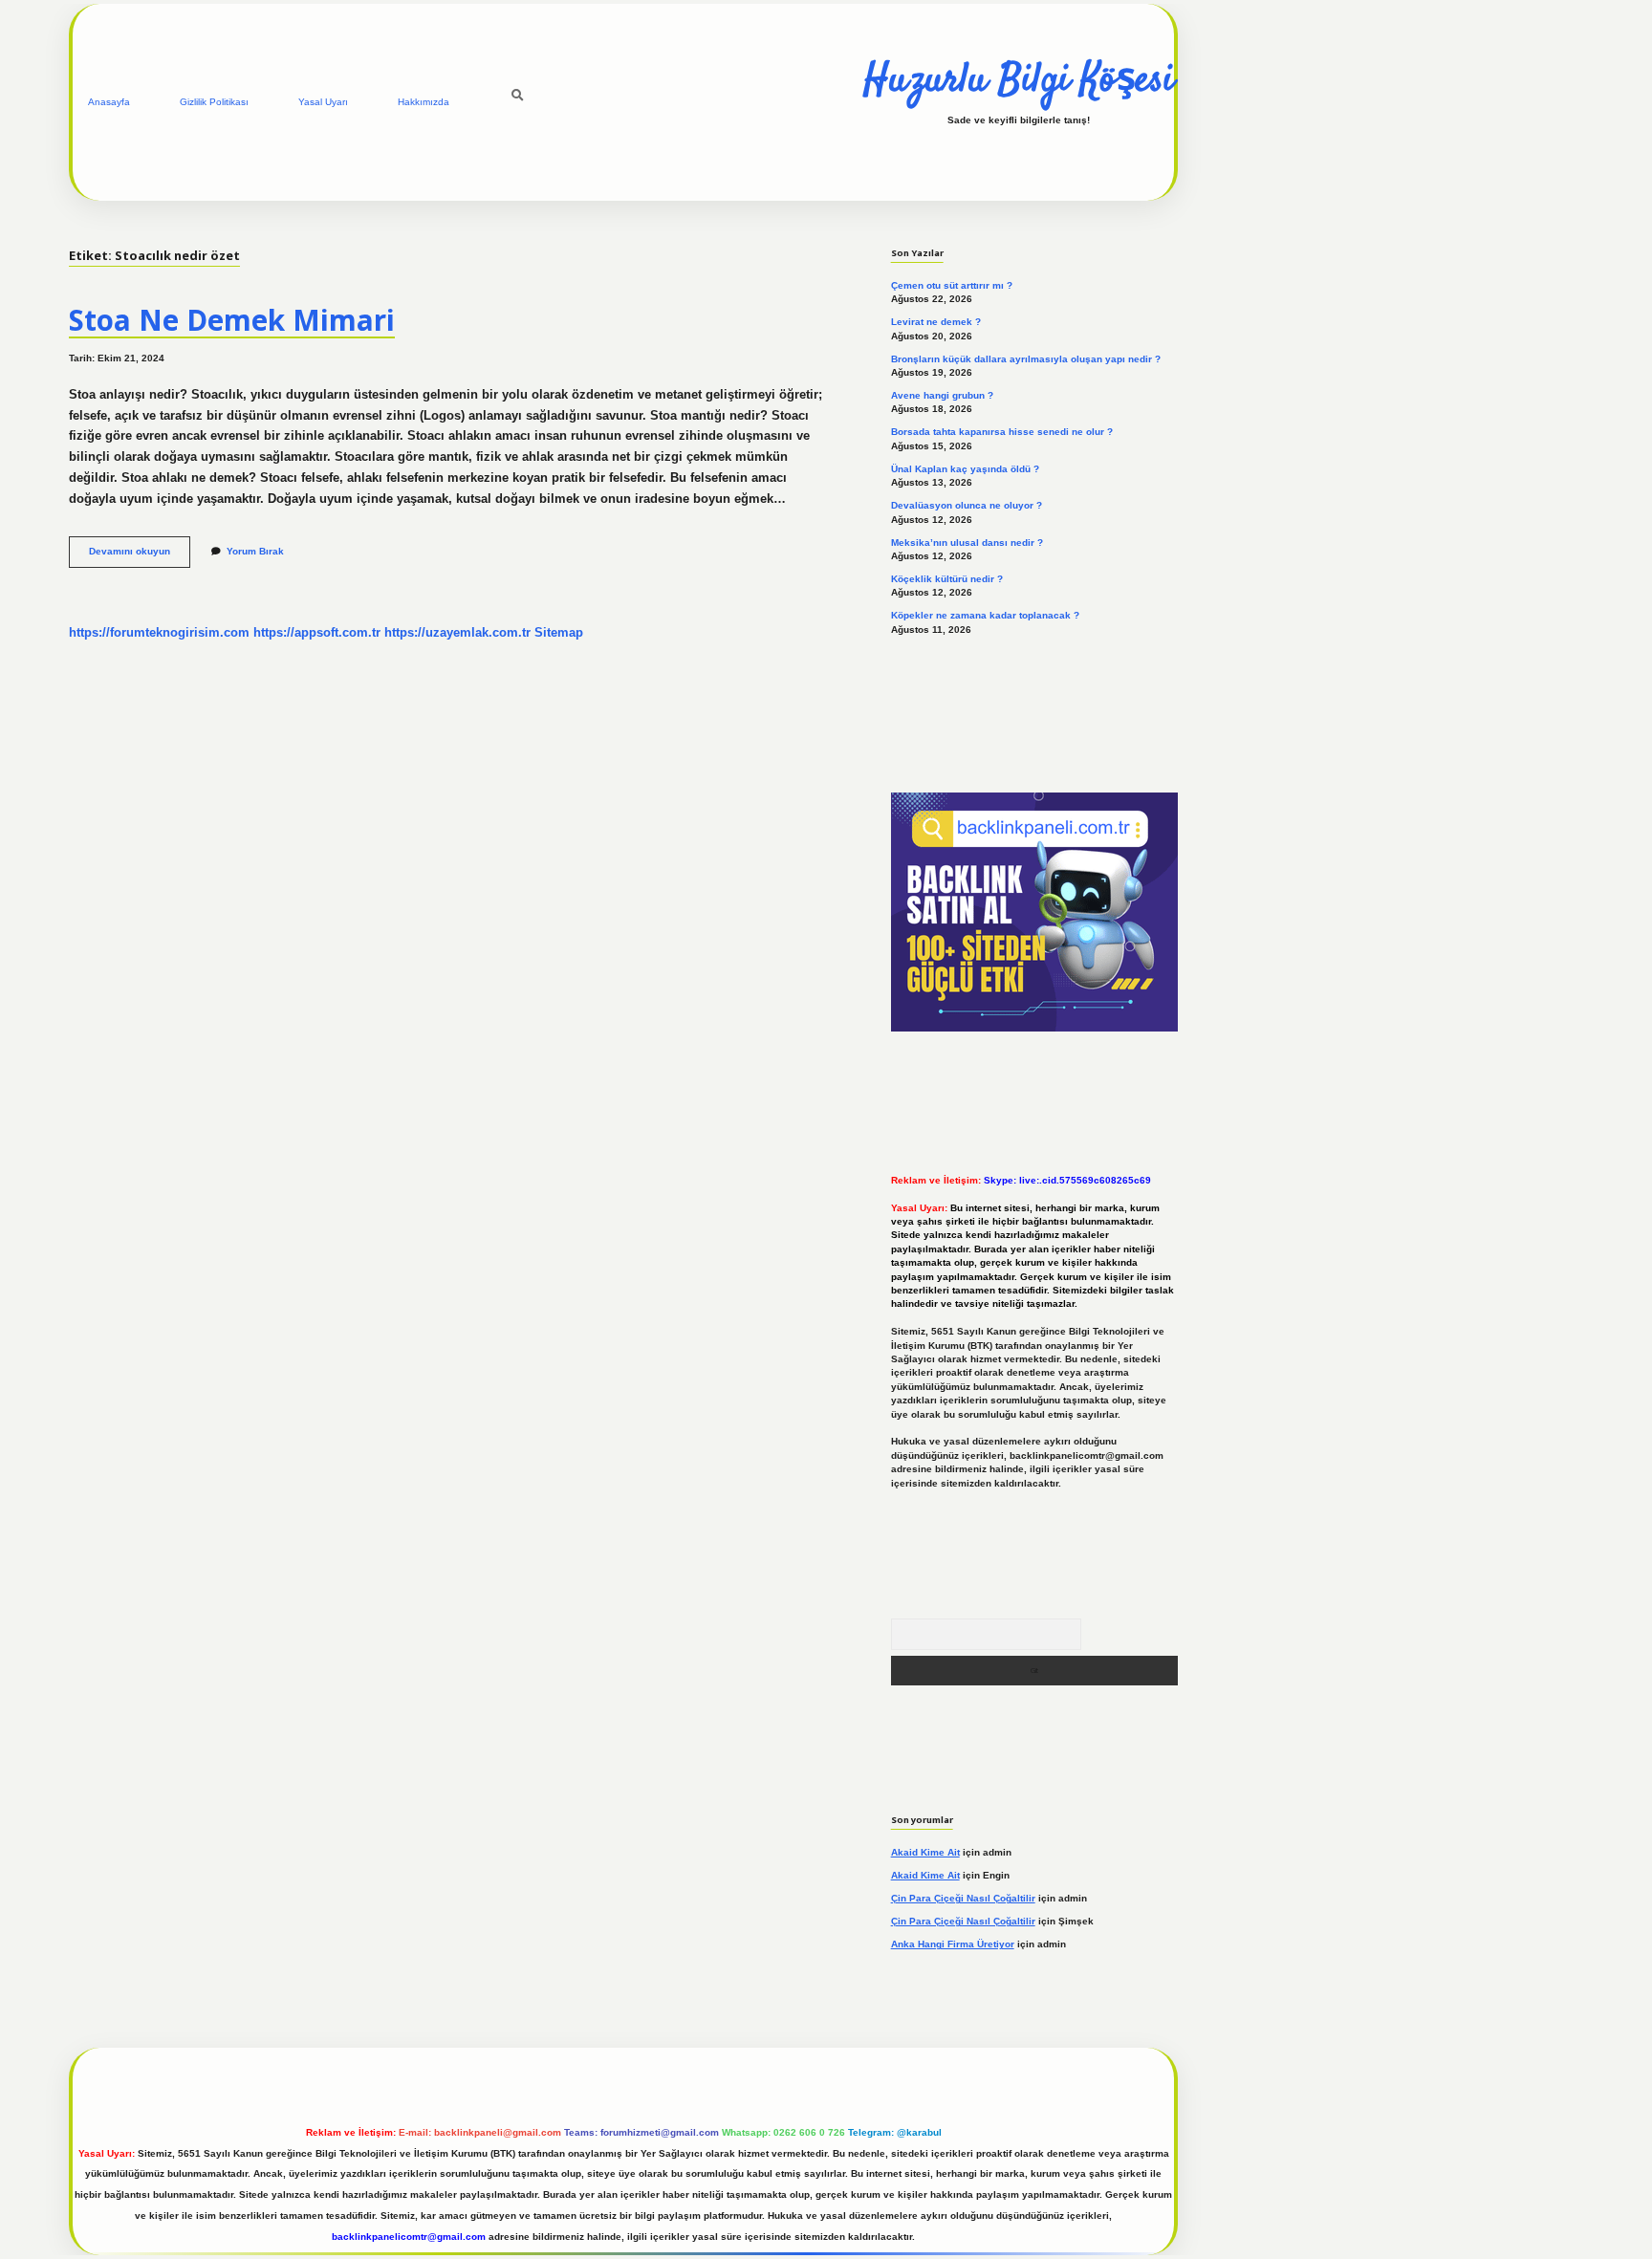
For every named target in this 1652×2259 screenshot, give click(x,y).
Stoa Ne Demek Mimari (232, 320)
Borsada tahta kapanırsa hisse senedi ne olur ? (1002, 432)
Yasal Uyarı (323, 102)
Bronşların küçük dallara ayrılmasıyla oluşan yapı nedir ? (1026, 359)
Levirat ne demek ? (936, 322)
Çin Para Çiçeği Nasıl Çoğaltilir (963, 1898)
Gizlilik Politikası (214, 102)
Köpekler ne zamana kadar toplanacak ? (985, 615)
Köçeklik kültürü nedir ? (947, 579)
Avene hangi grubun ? (942, 395)
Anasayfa (109, 102)
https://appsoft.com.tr (317, 632)
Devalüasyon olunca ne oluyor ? (967, 505)
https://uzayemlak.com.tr (457, 632)
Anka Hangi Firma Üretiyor (953, 1944)
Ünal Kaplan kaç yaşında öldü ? (965, 469)
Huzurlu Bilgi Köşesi (1019, 81)
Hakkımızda (424, 102)
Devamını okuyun (140, 556)
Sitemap (559, 632)
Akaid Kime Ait (925, 1852)
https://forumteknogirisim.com (159, 632)
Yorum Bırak (255, 551)
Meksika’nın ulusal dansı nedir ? (967, 543)
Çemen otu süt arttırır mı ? (952, 285)
